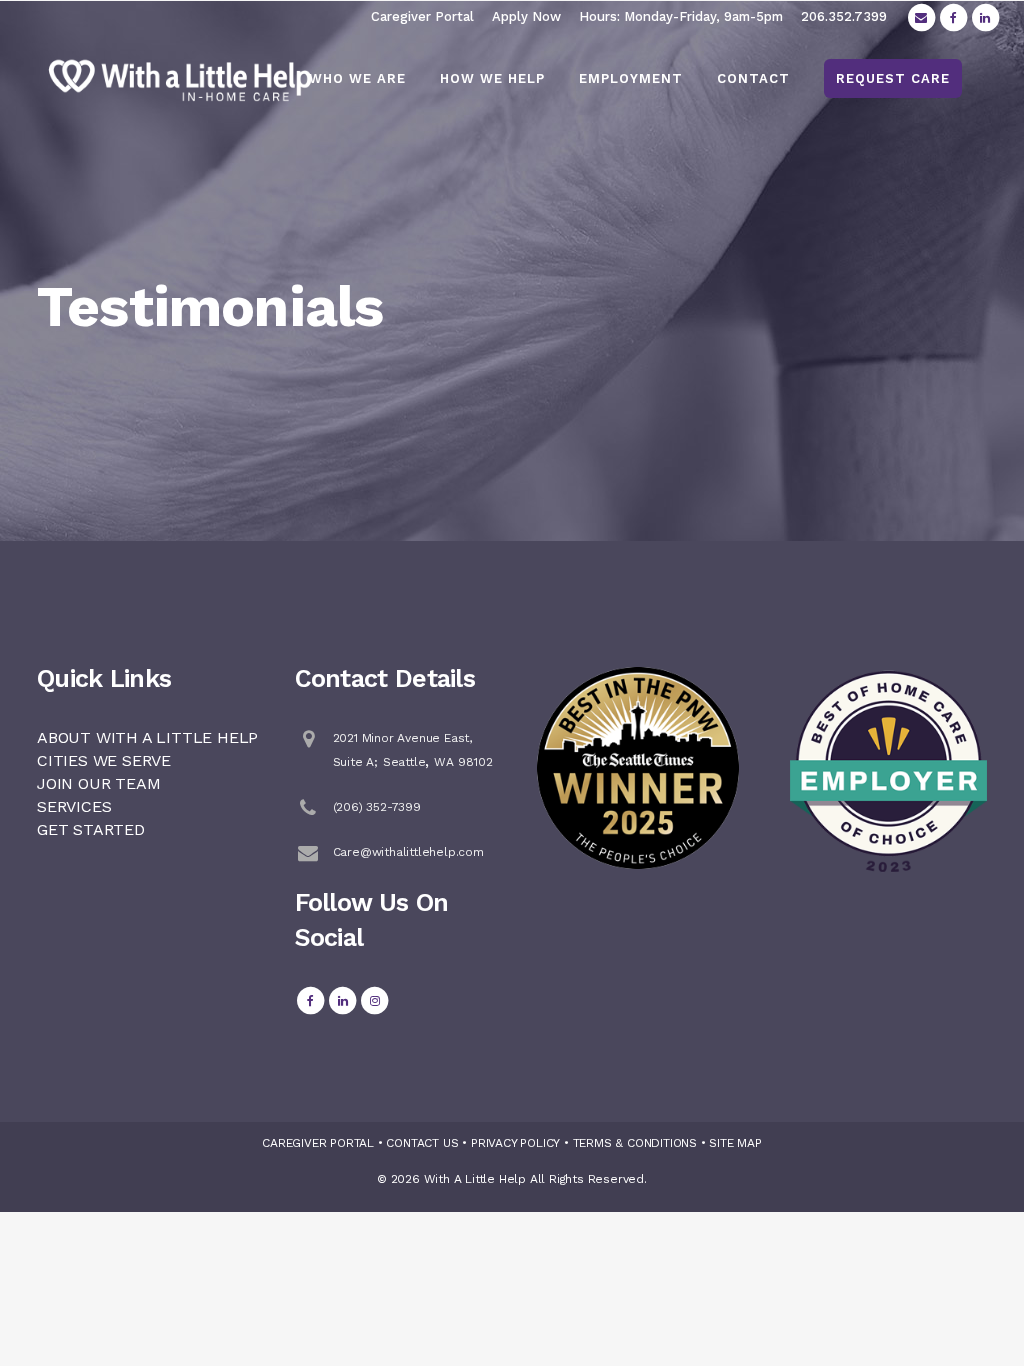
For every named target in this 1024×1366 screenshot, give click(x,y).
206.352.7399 (844, 16)
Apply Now (526, 16)
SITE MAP (735, 1143)
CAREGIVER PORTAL (318, 1143)
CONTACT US (422, 1143)
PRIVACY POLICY (515, 1143)
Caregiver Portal (422, 16)
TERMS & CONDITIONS (635, 1143)
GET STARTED (91, 829)
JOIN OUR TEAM (98, 783)
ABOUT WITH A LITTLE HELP (147, 737)
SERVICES (74, 806)
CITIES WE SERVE (104, 760)
